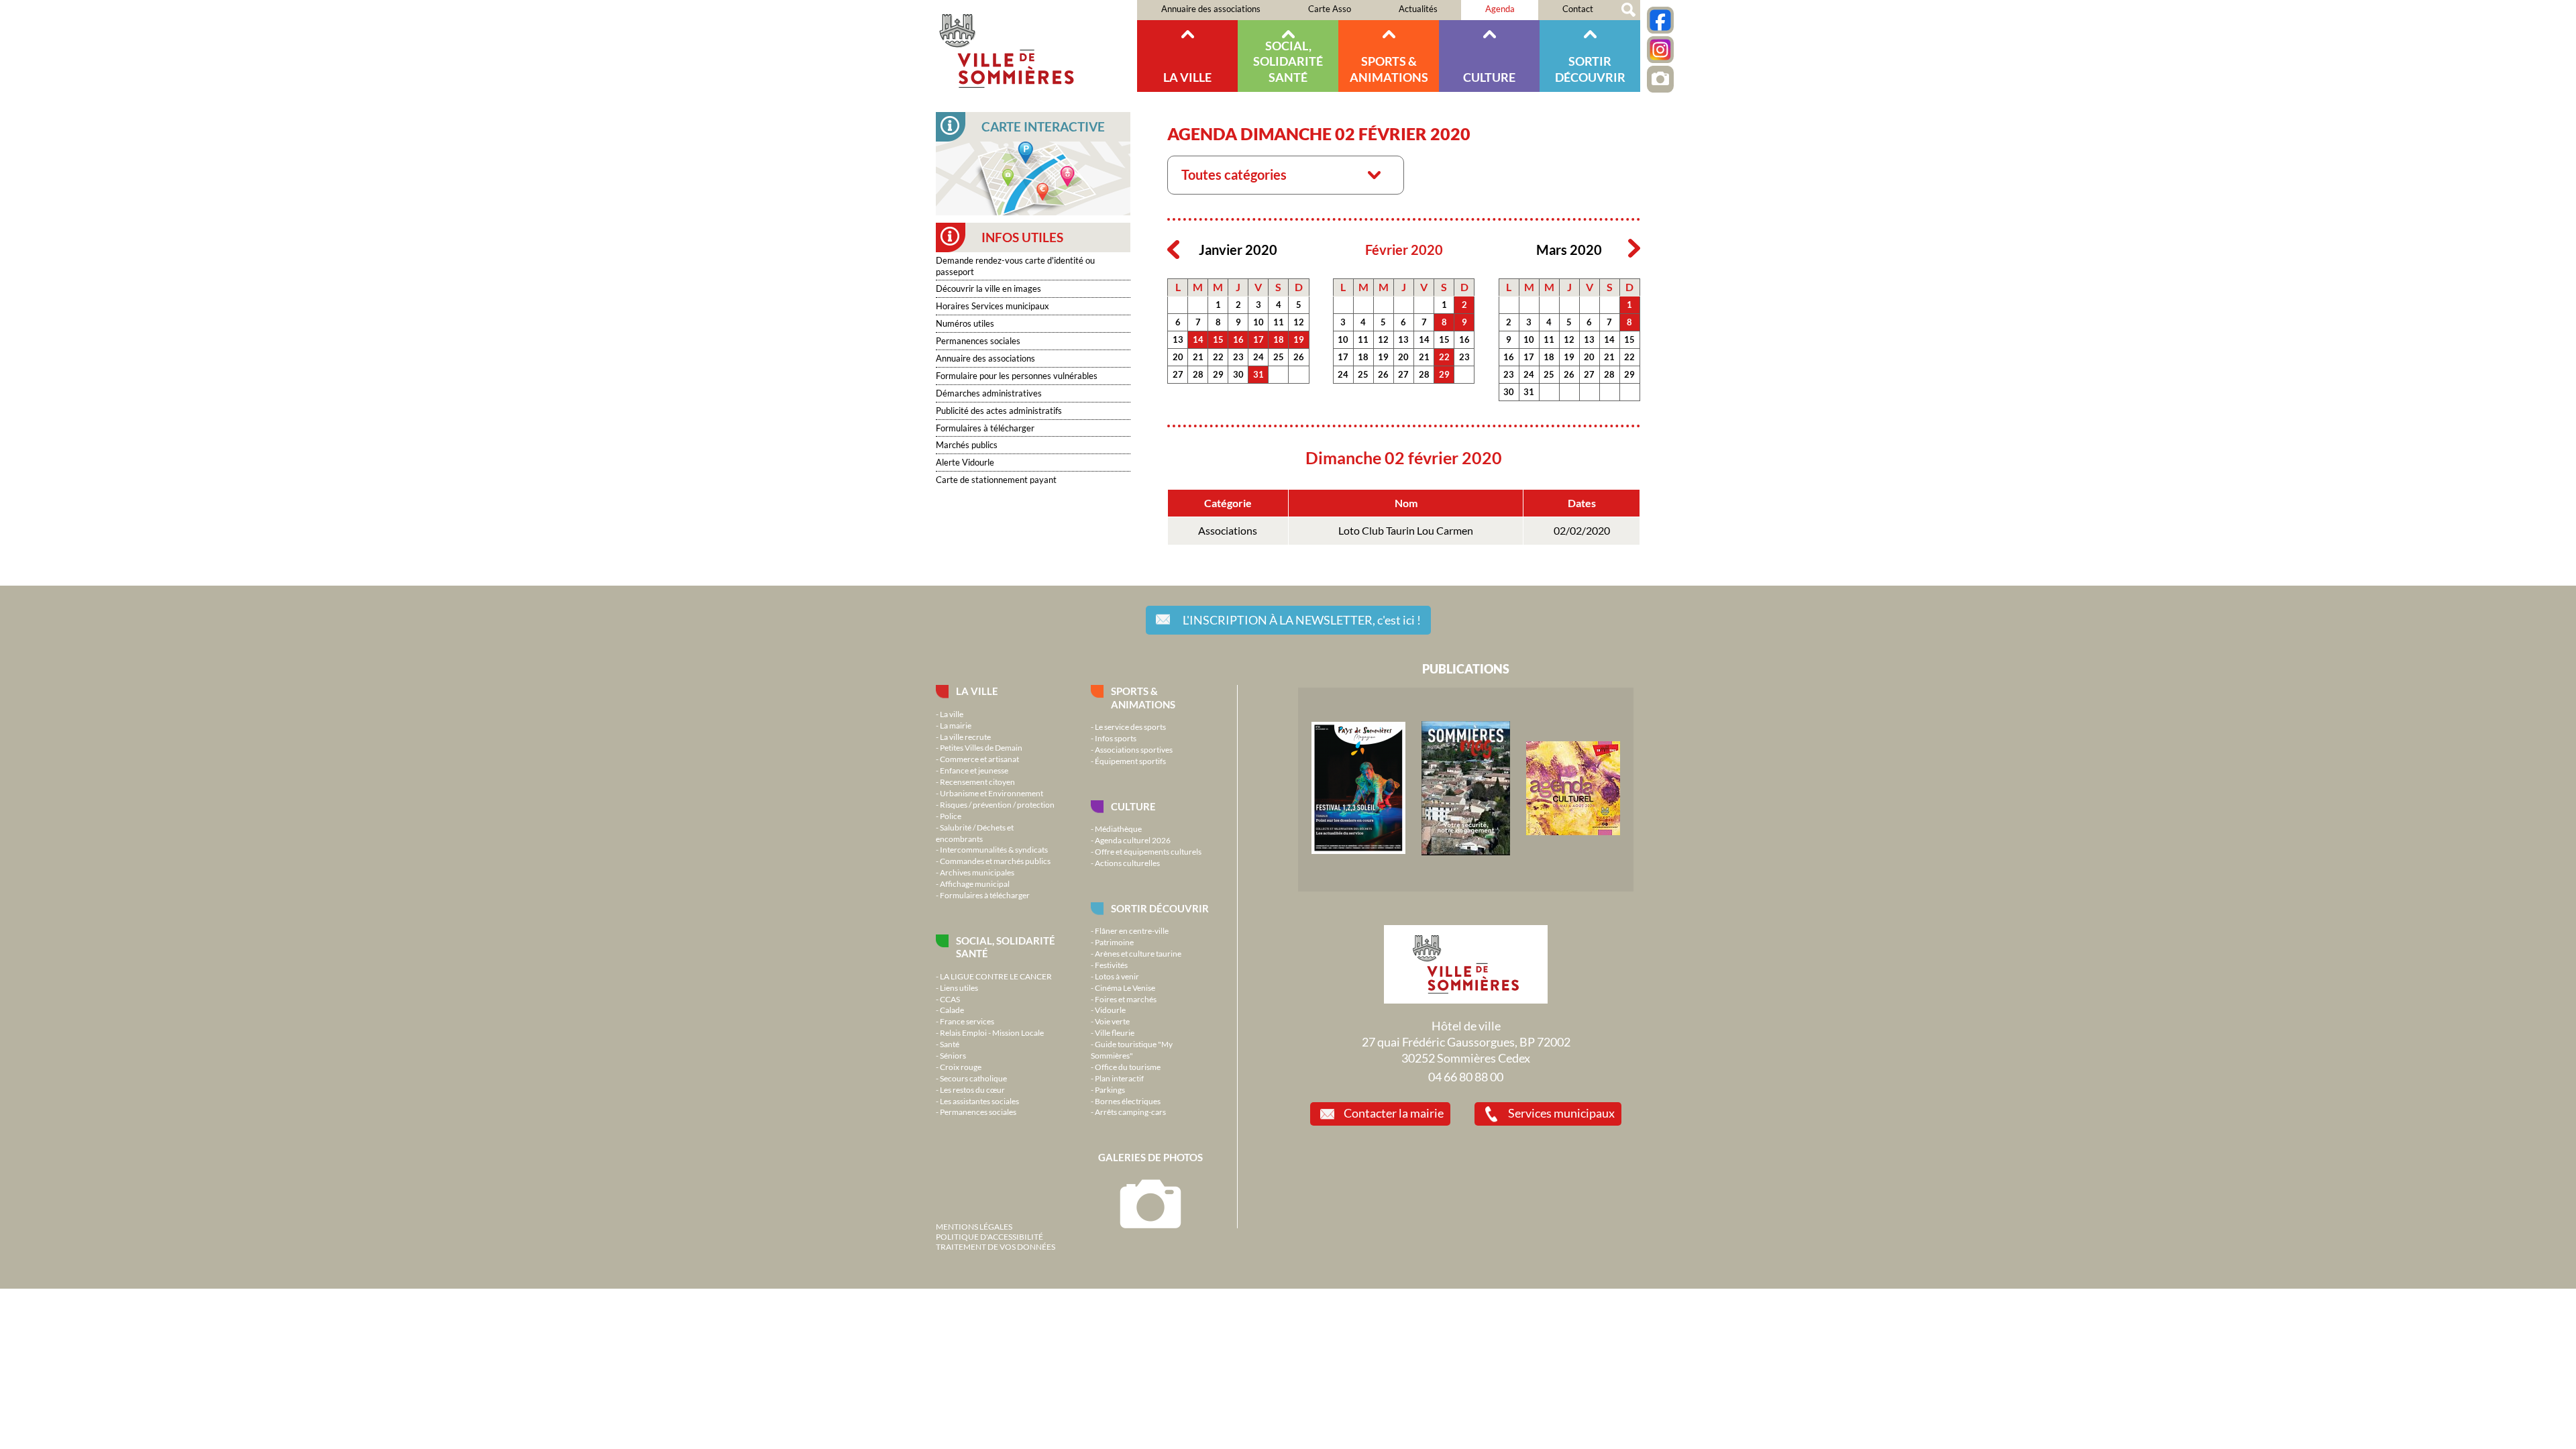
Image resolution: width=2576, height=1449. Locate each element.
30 (1238, 374)
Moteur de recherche (1628, 10)
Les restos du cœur (972, 1089)
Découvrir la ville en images (988, 288)
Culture (1489, 77)
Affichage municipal (975, 883)
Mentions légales (974, 1226)
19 (1299, 339)
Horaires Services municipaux (992, 306)
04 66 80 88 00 (1466, 1077)
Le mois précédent (1173, 249)
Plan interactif (1119, 1078)
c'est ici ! (1302, 620)
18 (1279, 339)
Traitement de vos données (996, 1246)
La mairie (956, 725)
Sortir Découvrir (1590, 69)
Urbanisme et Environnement (991, 793)
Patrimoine (1114, 942)
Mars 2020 (1569, 250)
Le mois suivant (1634, 249)
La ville (1187, 77)
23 (1238, 357)
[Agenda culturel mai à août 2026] (1573, 832)
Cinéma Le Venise (1125, 987)
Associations (1228, 531)
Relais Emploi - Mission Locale (992, 1032)
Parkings (1110, 1089)
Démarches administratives (989, 393)
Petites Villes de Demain (981, 747)
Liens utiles (959, 987)
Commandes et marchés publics (995, 861)
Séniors (953, 1055)
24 (1258, 357)
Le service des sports (1130, 727)
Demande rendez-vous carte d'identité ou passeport (1015, 266)
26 (1299, 357)
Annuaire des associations (1211, 9)
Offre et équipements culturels (1148, 851)
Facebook (1660, 20)
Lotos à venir (1117, 976)
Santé (950, 1044)
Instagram (1660, 50)
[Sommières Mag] (1466, 852)
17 (1258, 339)
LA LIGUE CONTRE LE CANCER (996, 976)
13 (1178, 339)
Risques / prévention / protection (997, 804)
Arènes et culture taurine (1138, 953)
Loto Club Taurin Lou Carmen (1406, 531)
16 (1238, 339)
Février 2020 (1404, 250)
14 (1198, 339)
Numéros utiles (965, 323)
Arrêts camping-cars (1130, 1112)
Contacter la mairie (1394, 1113)
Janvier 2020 (1238, 250)
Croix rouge (961, 1067)
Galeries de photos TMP (1660, 79)
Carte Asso (1330, 9)
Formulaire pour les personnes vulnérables (1017, 376)
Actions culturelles (1127, 863)
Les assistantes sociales (979, 1101)
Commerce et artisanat (979, 759)
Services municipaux (1561, 1113)
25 (1279, 357)
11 (1279, 322)
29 (1218, 374)
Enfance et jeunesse (974, 770)
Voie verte (1112, 1021)
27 (1178, 374)
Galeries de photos (1150, 1157)
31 (1258, 374)
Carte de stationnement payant (996, 480)
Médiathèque (1118, 828)
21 (1198, 357)
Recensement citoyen (977, 782)
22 (1218, 357)
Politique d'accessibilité (989, 1236)
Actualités (1418, 9)
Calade (952, 1010)
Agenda (1500, 9)
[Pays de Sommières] (1358, 851)
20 (1178, 357)
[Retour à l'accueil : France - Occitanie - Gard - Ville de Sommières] (1036, 46)
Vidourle (1110, 1010)
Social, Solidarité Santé (1288, 61)
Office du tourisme (1128, 1067)
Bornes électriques (1128, 1101)
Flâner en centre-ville (1132, 930)
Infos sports (1116, 738)
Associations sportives (1134, 749)
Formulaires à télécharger (985, 428)
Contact (1578, 9)
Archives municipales (977, 872)
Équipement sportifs (1130, 761)
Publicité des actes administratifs (999, 411)
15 (1218, 339)
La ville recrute (965, 737)
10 (1258, 322)
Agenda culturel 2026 (1133, 840)
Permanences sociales (978, 341)
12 (1299, 322)
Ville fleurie (1115, 1032)
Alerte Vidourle (965, 462)
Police (951, 816)
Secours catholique (973, 1078)
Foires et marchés (1126, 999)
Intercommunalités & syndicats (994, 849)
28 (1198, 374)
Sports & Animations (1389, 69)
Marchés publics (967, 445)
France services (967, 1021)
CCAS (950, 999)
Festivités (1111, 965)
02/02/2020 (1582, 531)
